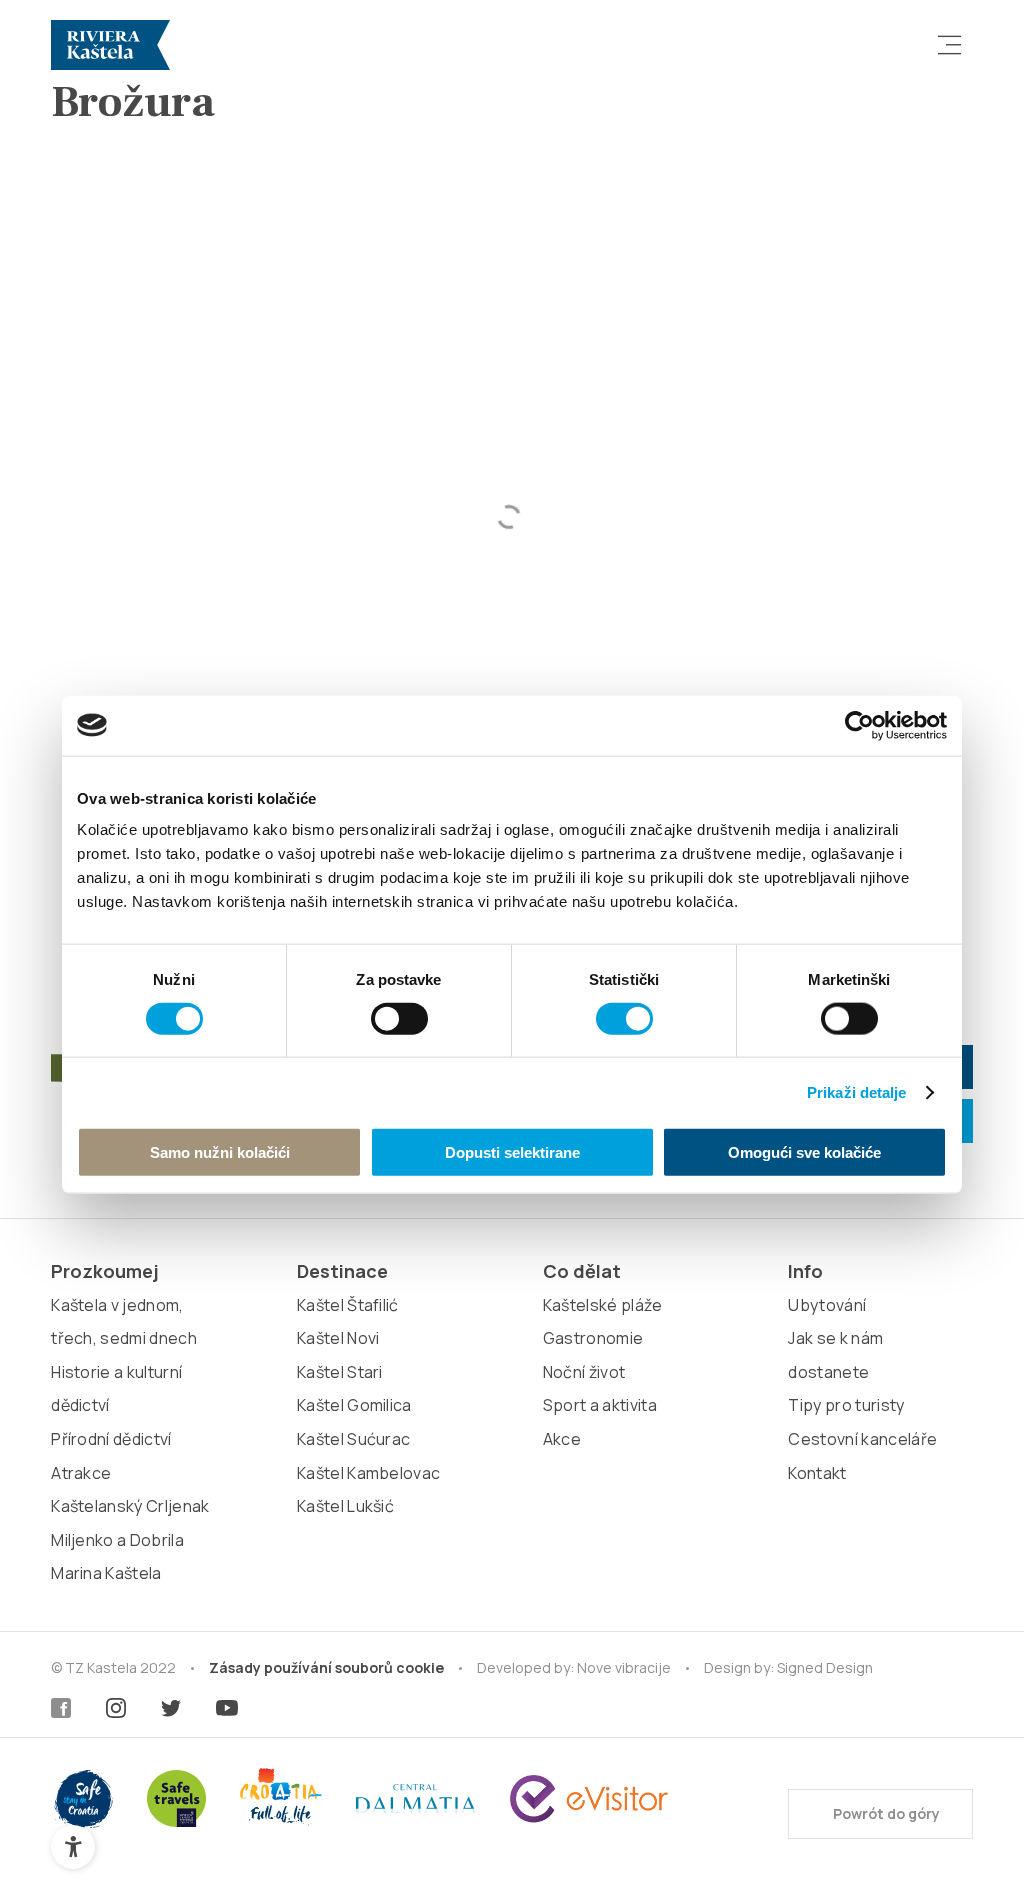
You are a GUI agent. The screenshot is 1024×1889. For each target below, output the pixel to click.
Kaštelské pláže (603, 1305)
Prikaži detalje (857, 1091)
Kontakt (817, 1473)
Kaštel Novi (338, 1338)
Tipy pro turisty (846, 1405)
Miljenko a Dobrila (117, 1540)
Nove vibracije (624, 1667)
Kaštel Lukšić (345, 1506)
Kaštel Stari (340, 1372)
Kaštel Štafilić (348, 1305)
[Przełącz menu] (950, 45)
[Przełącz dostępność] (73, 1847)
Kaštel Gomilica (354, 1405)
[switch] (399, 1018)
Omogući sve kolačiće (804, 1152)
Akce (562, 1439)
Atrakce (81, 1473)
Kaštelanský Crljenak (130, 1506)
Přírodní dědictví (111, 1439)
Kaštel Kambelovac (368, 1473)
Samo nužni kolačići (220, 1152)
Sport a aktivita (600, 1405)
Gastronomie (593, 1338)
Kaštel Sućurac (353, 1439)
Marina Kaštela (106, 1573)
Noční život (584, 1372)
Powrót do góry (885, 1813)
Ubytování (827, 1305)
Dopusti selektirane (512, 1152)
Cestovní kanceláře (862, 1439)
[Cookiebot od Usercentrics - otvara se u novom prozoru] (859, 725)
